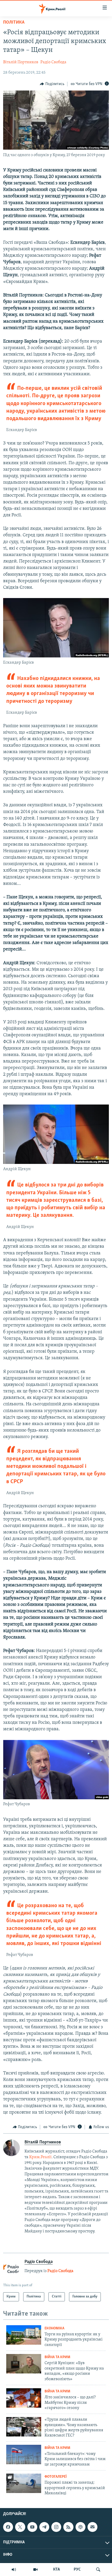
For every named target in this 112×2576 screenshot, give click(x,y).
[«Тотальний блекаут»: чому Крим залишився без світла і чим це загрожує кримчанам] (24, 2455)
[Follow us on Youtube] (32, 2527)
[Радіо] (14, 2570)
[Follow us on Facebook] (8, 2527)
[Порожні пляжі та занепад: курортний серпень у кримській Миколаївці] (24, 2483)
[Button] (52, 84)
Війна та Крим (57, 2357)
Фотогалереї (56, 2477)
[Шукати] (98, 2570)
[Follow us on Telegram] (44, 2527)
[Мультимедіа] (35, 2570)
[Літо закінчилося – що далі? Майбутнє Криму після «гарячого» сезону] (24, 2398)
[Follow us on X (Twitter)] (20, 2527)
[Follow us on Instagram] (56, 2527)
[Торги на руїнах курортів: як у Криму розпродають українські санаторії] (24, 2335)
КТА (57, 2570)
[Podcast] (80, 2527)
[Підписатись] (92, 2527)
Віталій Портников (21, 62)
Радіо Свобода (53, 62)
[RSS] (68, 2527)
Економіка (54, 2328)
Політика (14, 23)
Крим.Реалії (40, 2157)
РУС (77, 2570)
